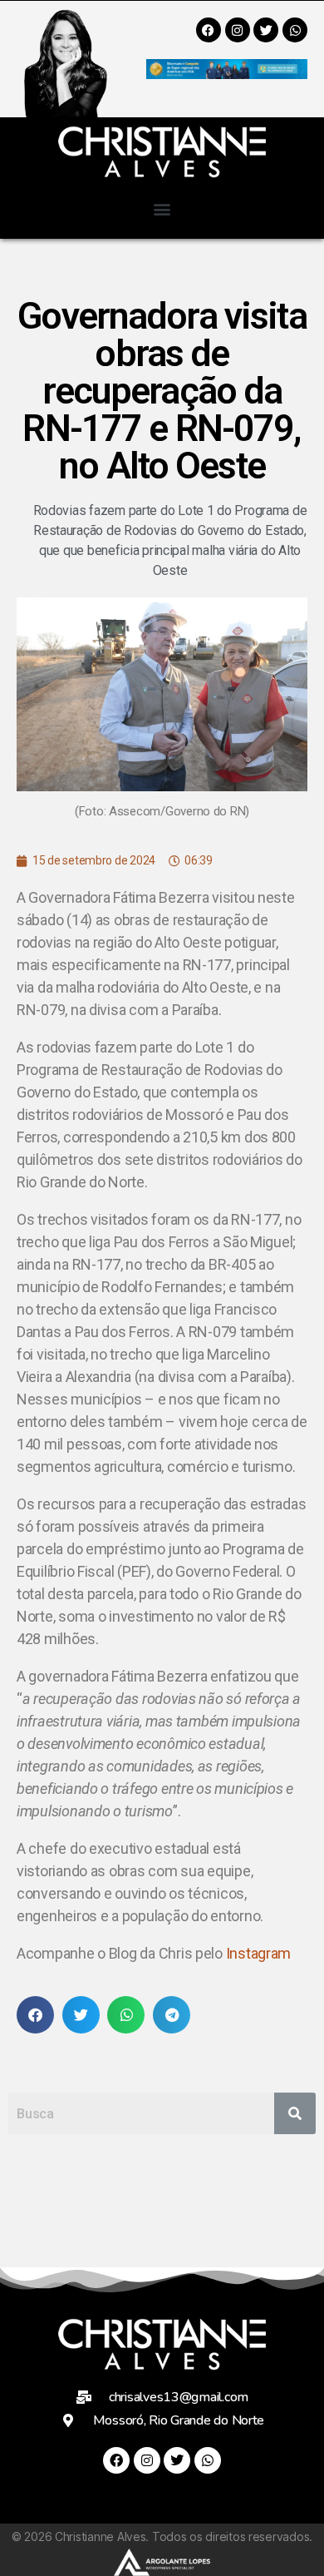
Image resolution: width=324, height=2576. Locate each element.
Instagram (259, 1953)
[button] (162, 208)
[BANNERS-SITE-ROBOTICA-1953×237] (227, 74)
